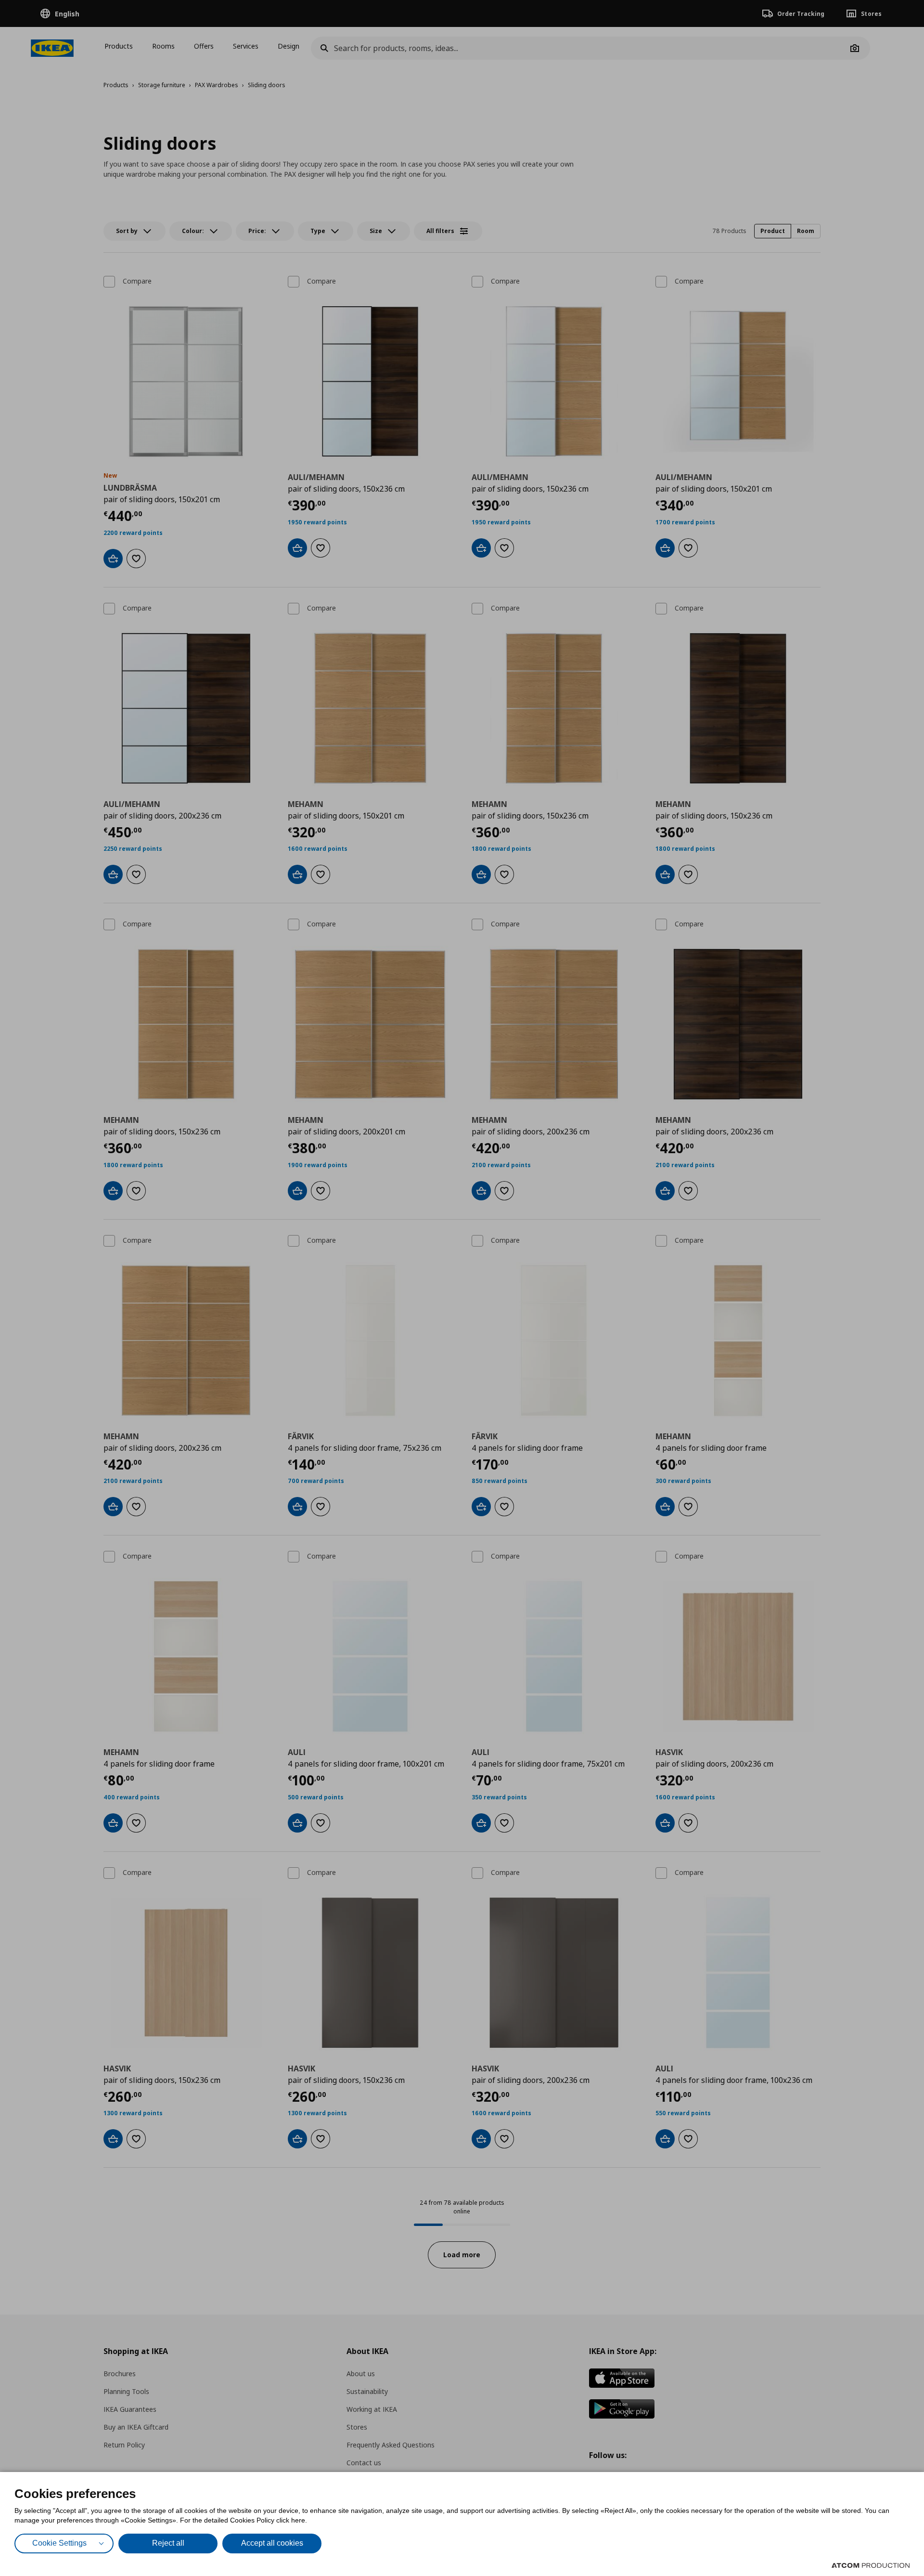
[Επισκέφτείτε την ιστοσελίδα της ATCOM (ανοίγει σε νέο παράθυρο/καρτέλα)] (871, 2565)
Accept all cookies (272, 2543)
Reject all (168, 2543)
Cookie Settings (59, 2543)
